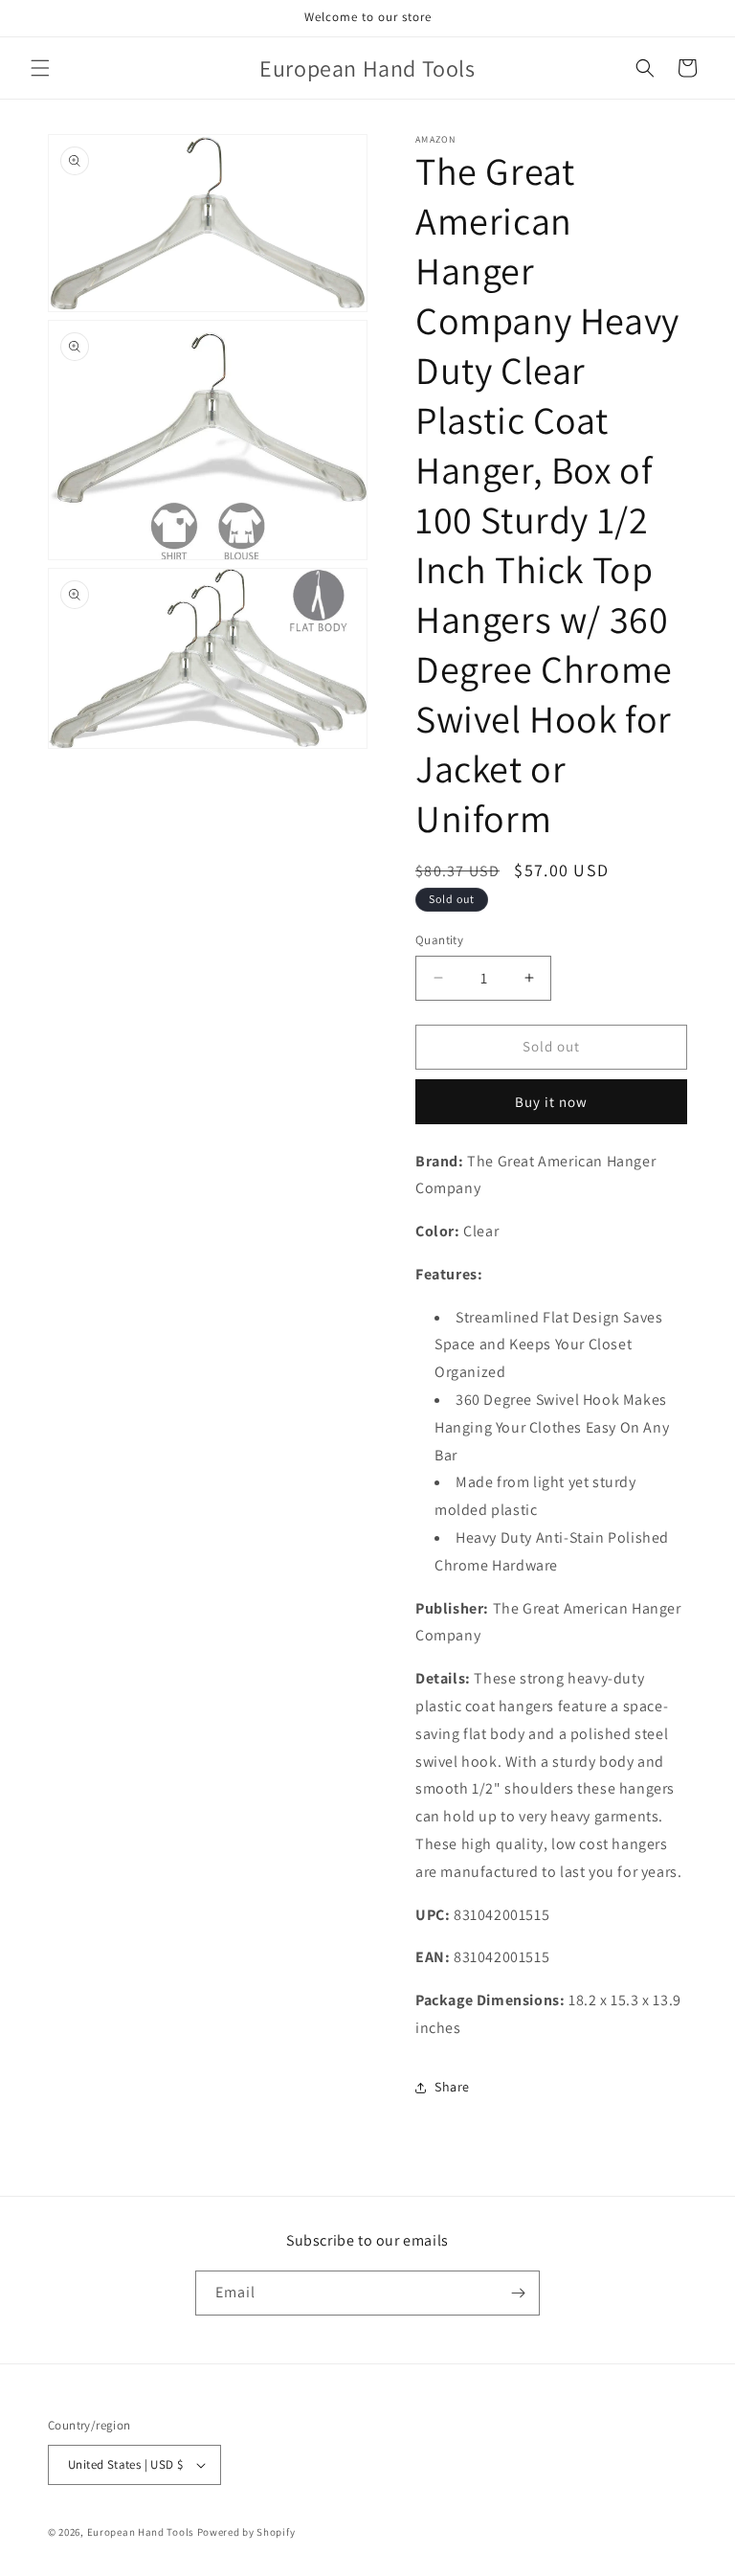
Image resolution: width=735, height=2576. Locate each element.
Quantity (439, 940)
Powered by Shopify (246, 2532)
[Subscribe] (518, 2293)
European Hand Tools (141, 2532)
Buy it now (551, 1102)
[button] (40, 68)
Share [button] (452, 2087)
